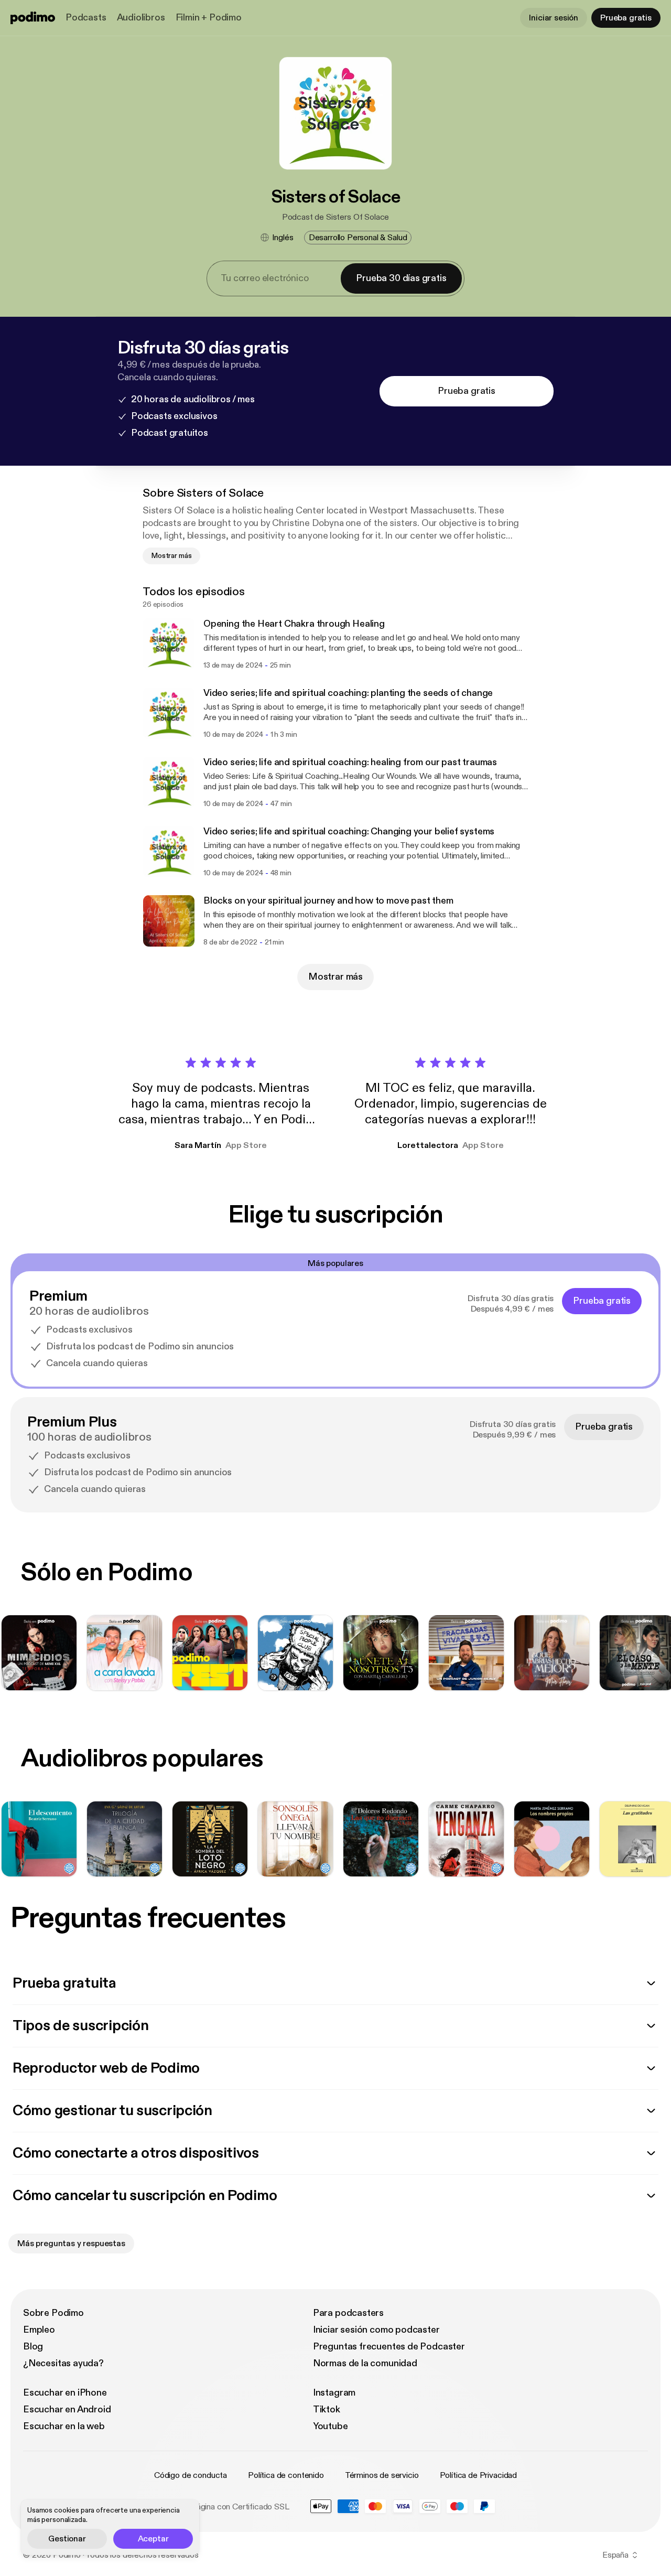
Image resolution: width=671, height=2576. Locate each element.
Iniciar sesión (554, 18)
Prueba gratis (626, 18)
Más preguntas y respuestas (71, 2244)
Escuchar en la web (64, 2426)
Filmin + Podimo (209, 18)
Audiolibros (141, 18)
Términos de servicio (382, 2475)
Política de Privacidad (478, 2475)
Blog (33, 2347)
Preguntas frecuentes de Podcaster (389, 2347)
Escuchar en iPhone (65, 2393)
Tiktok (327, 2409)
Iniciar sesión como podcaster (376, 2330)
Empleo (39, 2330)
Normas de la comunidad (365, 2363)
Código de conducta (191, 2475)
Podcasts (86, 18)
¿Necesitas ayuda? (63, 2363)
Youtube (331, 2426)
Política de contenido (286, 2475)
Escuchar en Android (67, 2409)
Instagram (334, 2393)
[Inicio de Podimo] (33, 18)
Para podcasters (348, 2313)
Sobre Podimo (53, 2313)
